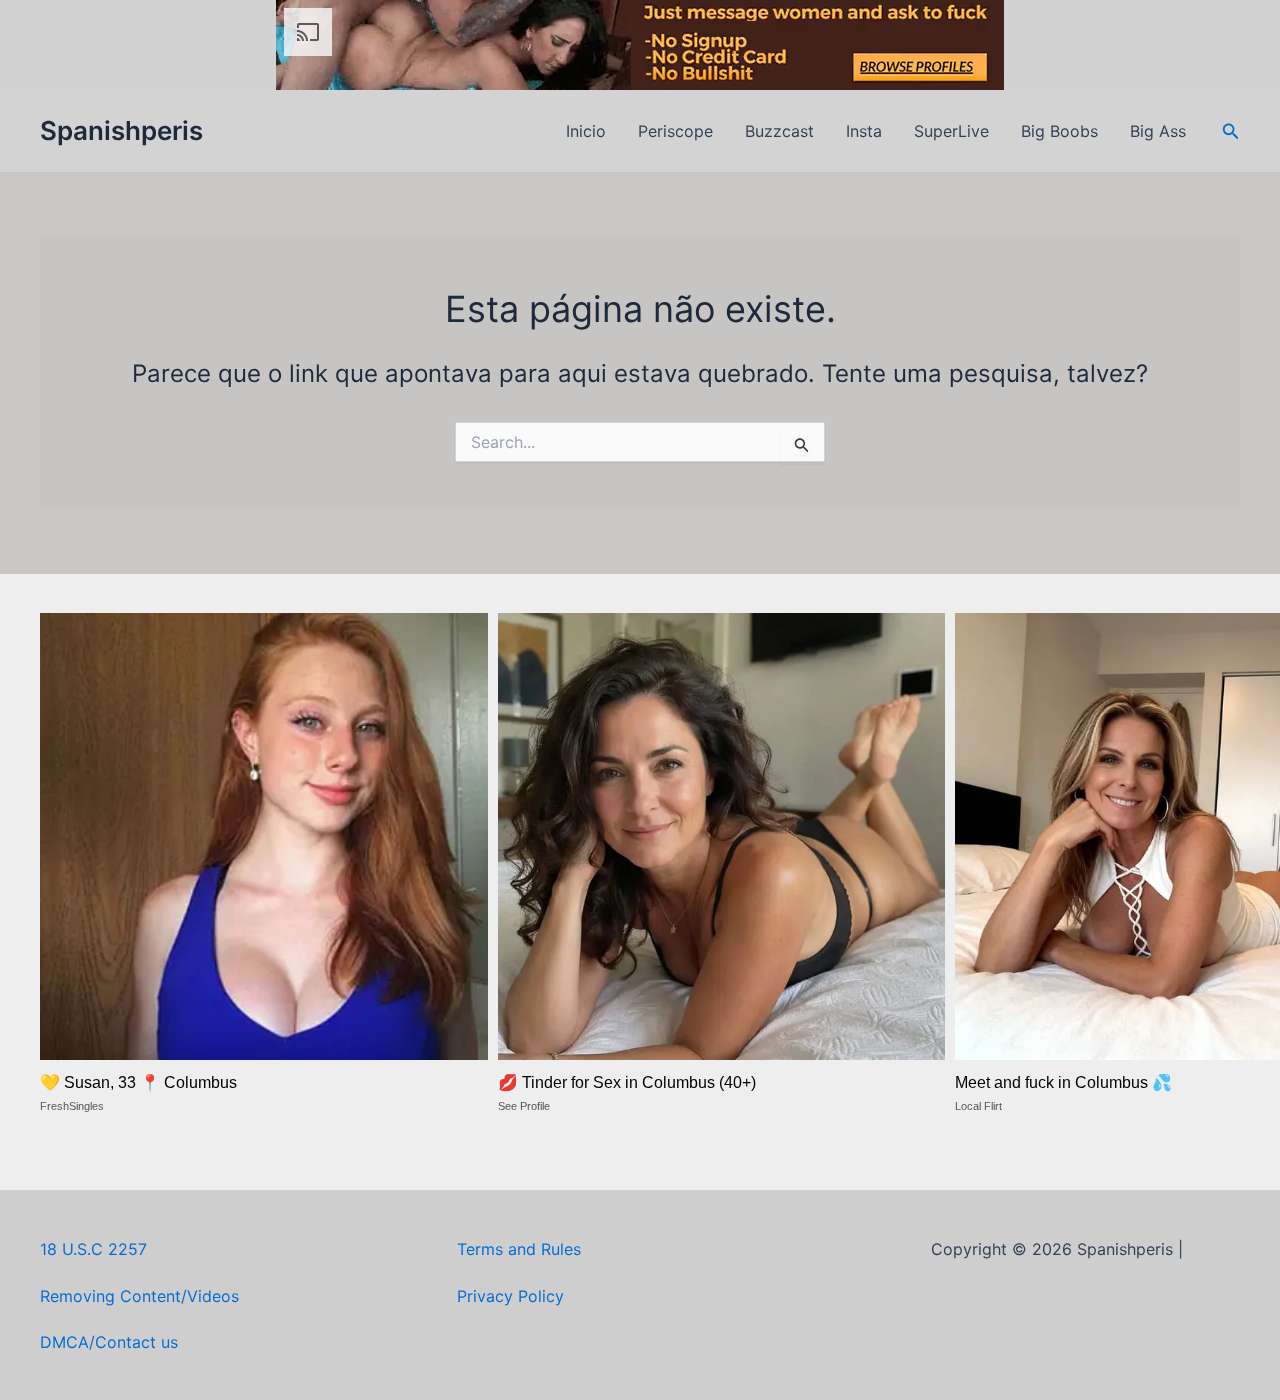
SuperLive (951, 131)
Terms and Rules (519, 1249)
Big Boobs (1059, 131)
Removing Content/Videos (139, 1296)
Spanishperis (121, 130)
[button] (1231, 131)
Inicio (586, 131)
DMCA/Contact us (109, 1342)
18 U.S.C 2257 (93, 1249)
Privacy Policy (510, 1296)
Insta (864, 131)
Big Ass (1158, 131)
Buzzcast (779, 131)
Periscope (675, 131)
